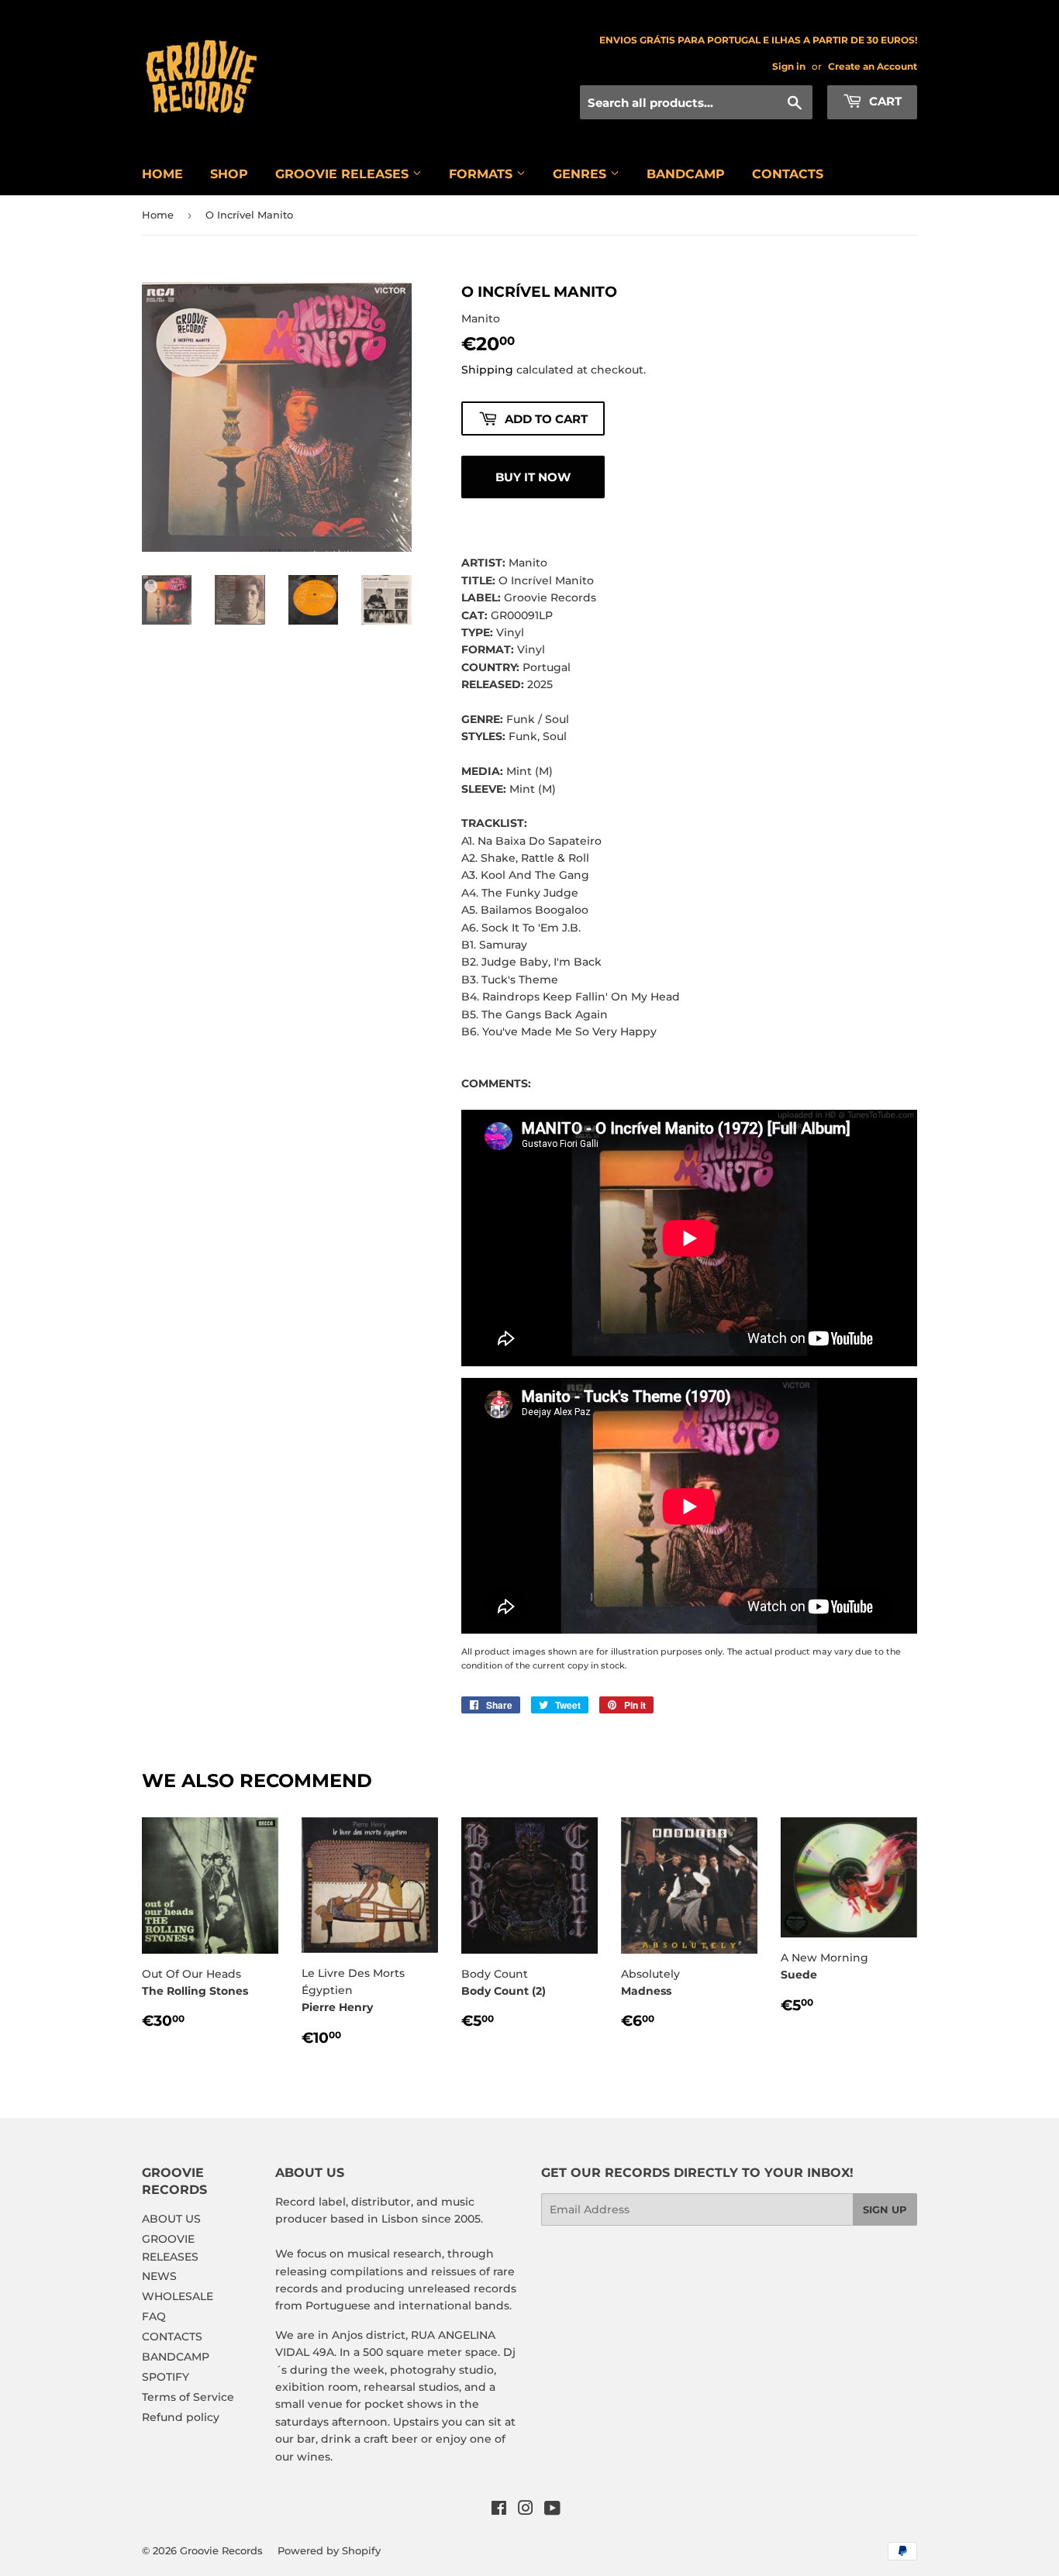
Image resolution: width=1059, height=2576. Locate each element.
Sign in (789, 66)
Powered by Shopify (329, 2550)
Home (158, 215)
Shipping (487, 370)
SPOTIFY (166, 2377)
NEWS (159, 2276)
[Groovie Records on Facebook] (499, 2510)
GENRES (581, 174)
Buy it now (533, 477)
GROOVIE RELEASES (344, 174)
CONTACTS (788, 174)
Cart (884, 101)
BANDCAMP (686, 174)
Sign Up (885, 2209)
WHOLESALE (178, 2296)
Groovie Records (221, 2550)
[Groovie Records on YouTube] (552, 2510)
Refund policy (181, 2417)
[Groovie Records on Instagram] (526, 2510)
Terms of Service (188, 2397)
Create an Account (873, 66)
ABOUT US (171, 2219)
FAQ (154, 2316)
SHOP (229, 174)
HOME (162, 174)
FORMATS (483, 174)
